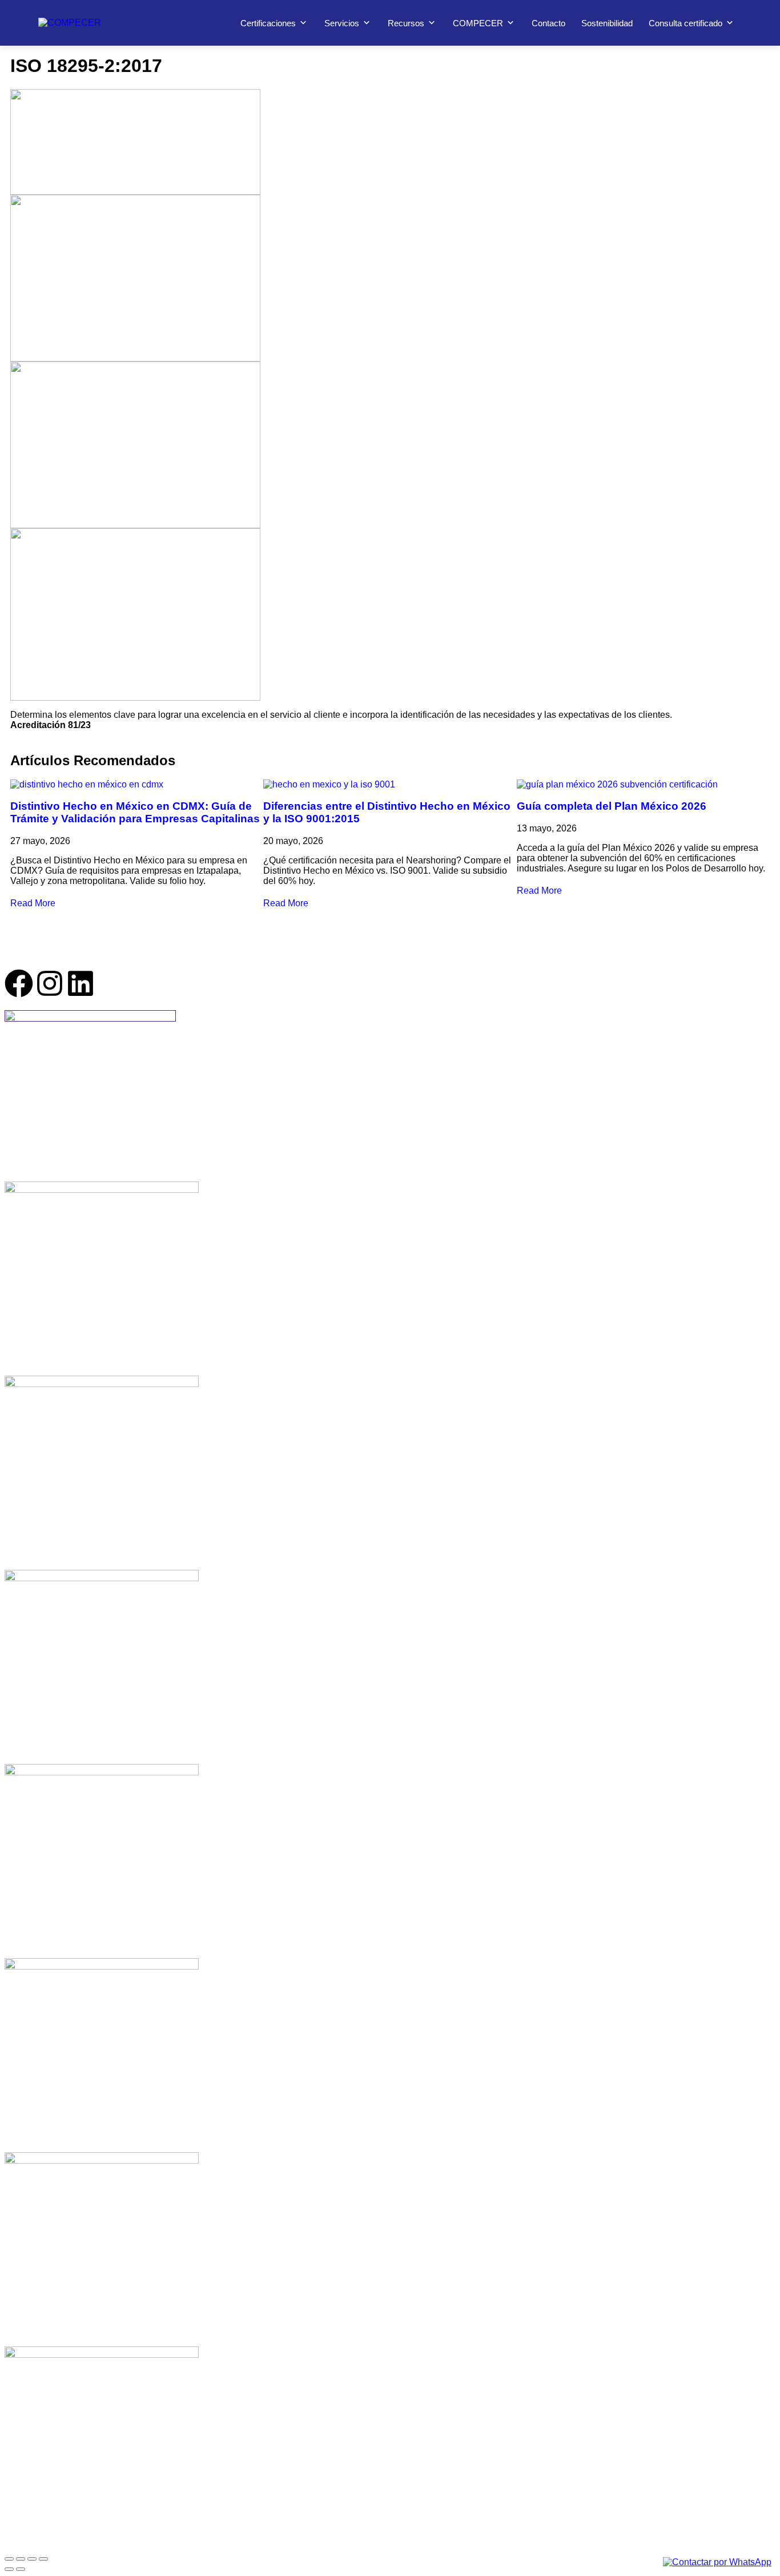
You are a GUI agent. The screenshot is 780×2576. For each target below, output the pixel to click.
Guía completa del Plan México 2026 (612, 806)
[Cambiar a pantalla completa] (21, 2559)
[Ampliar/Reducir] (9, 2559)
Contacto (548, 23)
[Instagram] (50, 983)
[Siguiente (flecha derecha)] (21, 2569)
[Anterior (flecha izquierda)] (9, 2569)
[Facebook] (19, 983)
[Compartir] (32, 2559)
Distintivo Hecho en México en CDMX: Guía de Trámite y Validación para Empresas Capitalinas (135, 812)
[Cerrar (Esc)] (43, 2559)
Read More (33, 903)
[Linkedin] (81, 983)
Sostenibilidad (607, 23)
